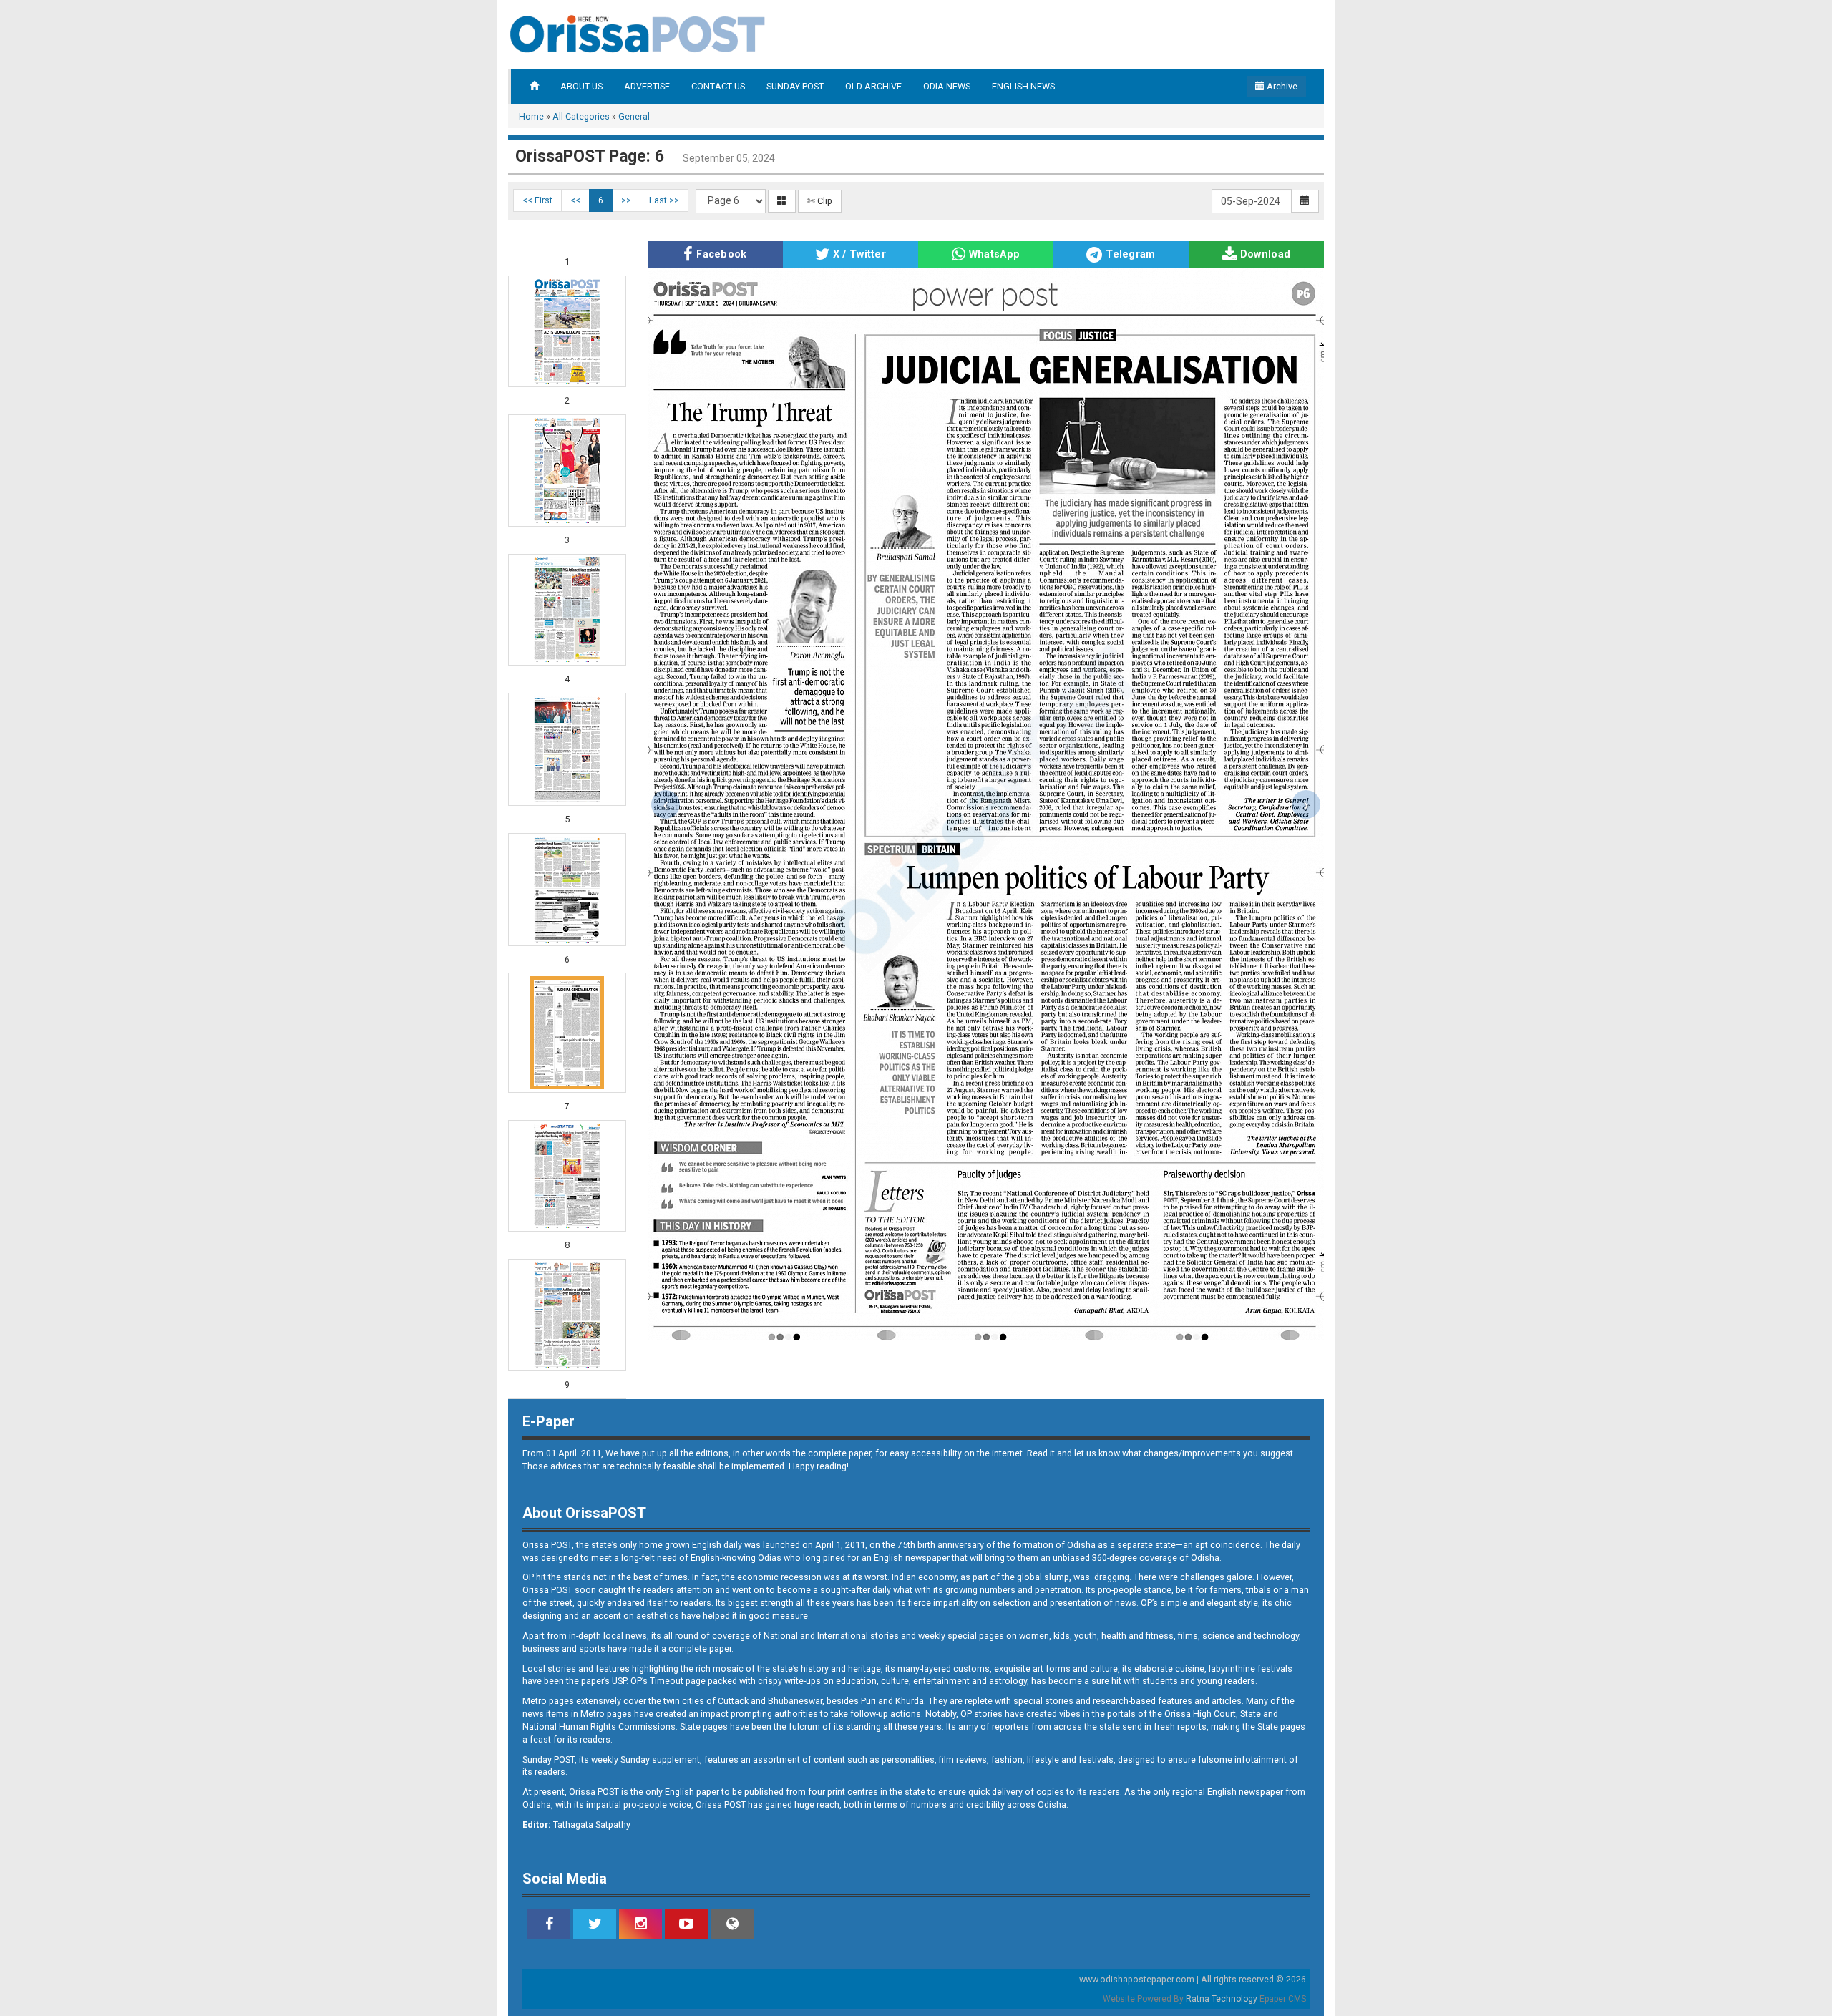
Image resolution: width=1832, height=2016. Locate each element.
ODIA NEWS (947, 86)
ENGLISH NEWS (1023, 86)
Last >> (664, 200)
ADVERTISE (647, 86)
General (634, 116)
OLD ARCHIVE (873, 86)
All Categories (581, 116)
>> (626, 200)
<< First (537, 200)
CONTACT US (718, 86)
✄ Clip (820, 201)
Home (531, 116)
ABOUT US (581, 86)
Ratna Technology (1222, 1999)
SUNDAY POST (795, 86)
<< (575, 200)
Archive (1281, 86)
